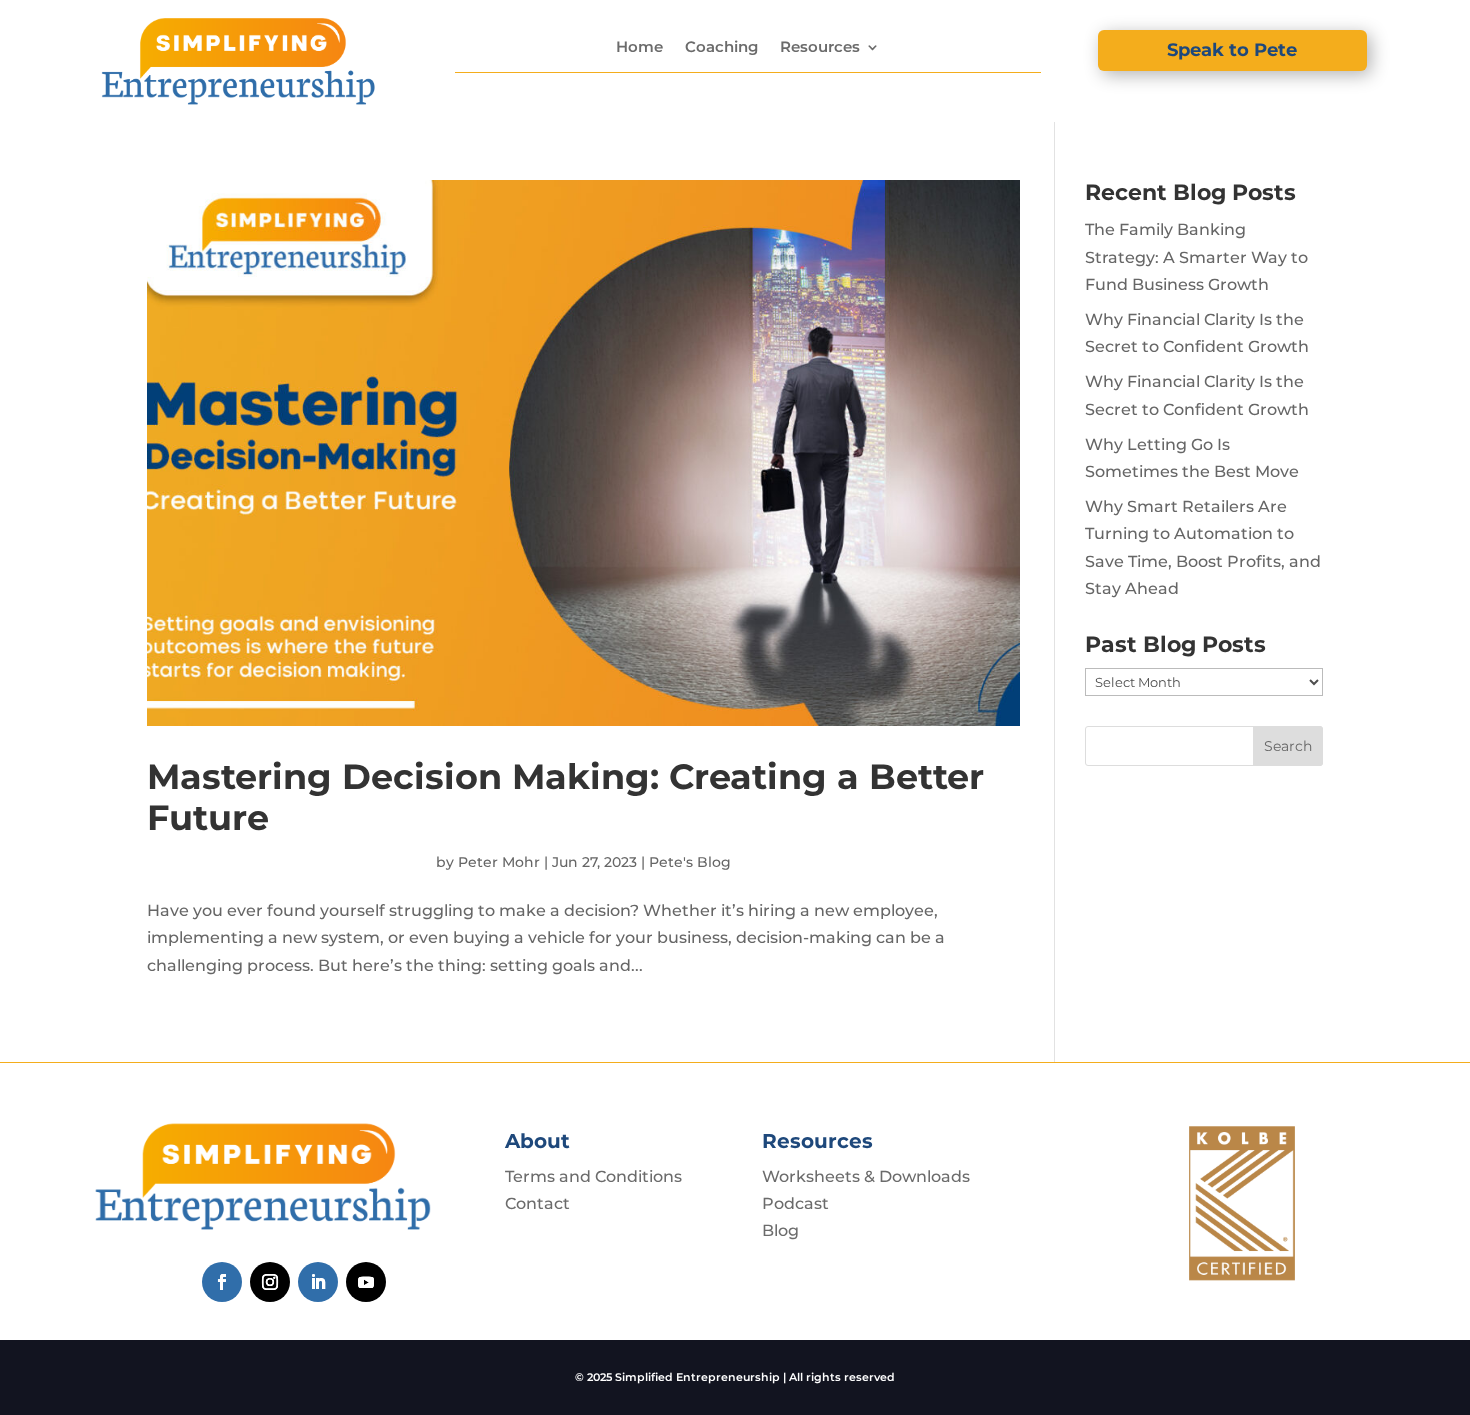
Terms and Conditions (593, 1176)
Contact (537, 1203)
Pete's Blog (690, 862)
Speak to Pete (1232, 50)
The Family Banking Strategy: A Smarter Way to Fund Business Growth (1196, 256)
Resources (820, 46)
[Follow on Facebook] (222, 1282)
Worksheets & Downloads (866, 1176)
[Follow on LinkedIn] (318, 1282)
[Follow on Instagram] (270, 1282)
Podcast (795, 1203)
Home (639, 46)
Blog (780, 1230)
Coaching (721, 46)
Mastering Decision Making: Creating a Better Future (565, 797)
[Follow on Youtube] (366, 1282)
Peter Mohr (499, 862)
